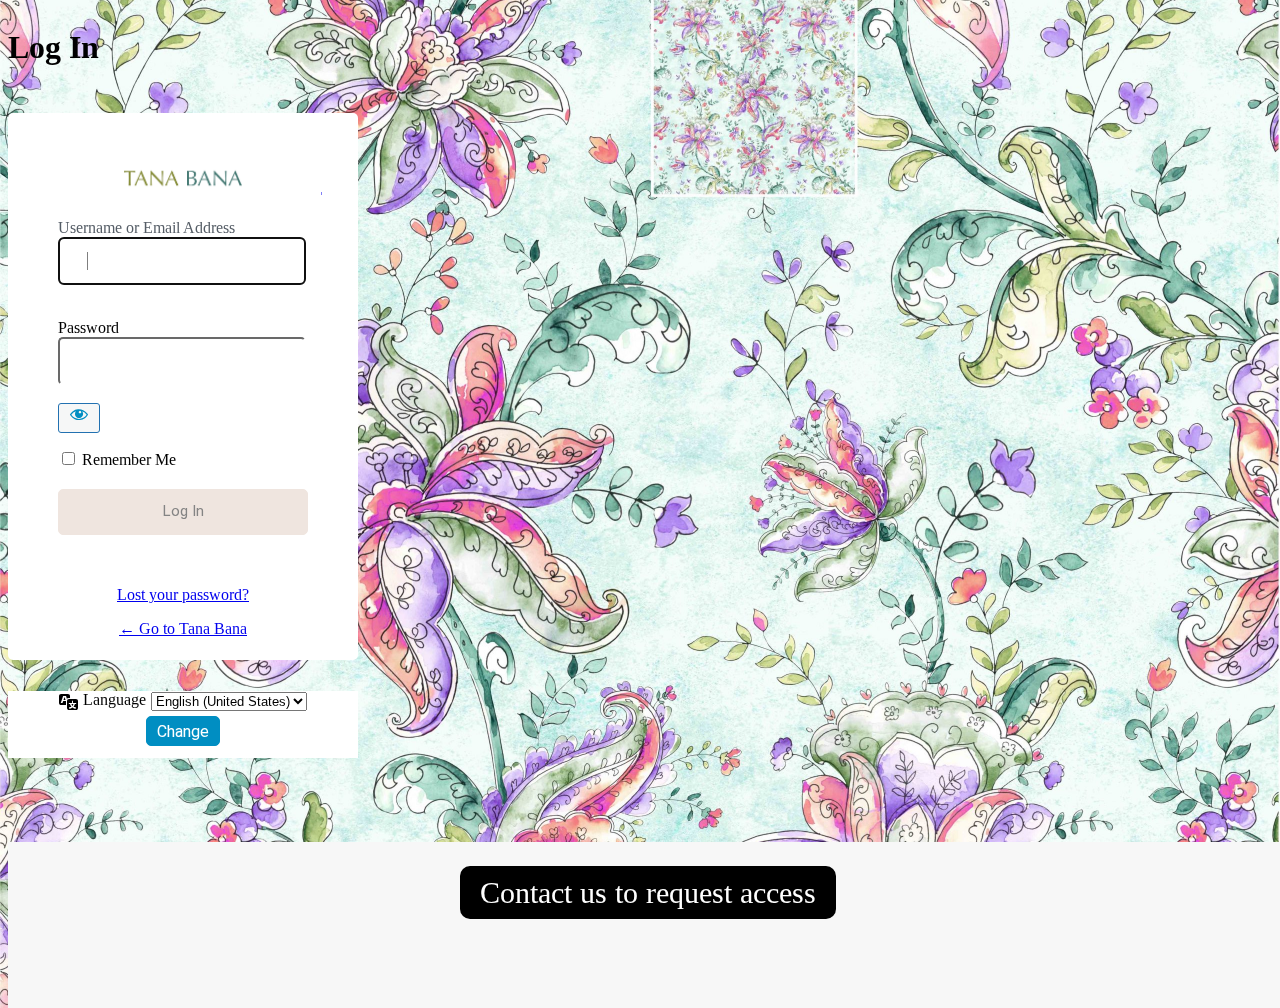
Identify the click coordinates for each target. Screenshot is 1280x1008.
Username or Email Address (146, 227)
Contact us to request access (648, 892)
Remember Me (129, 459)
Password (88, 327)
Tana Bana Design (183, 179)
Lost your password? (183, 594)
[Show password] (79, 418)
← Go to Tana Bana (183, 628)
